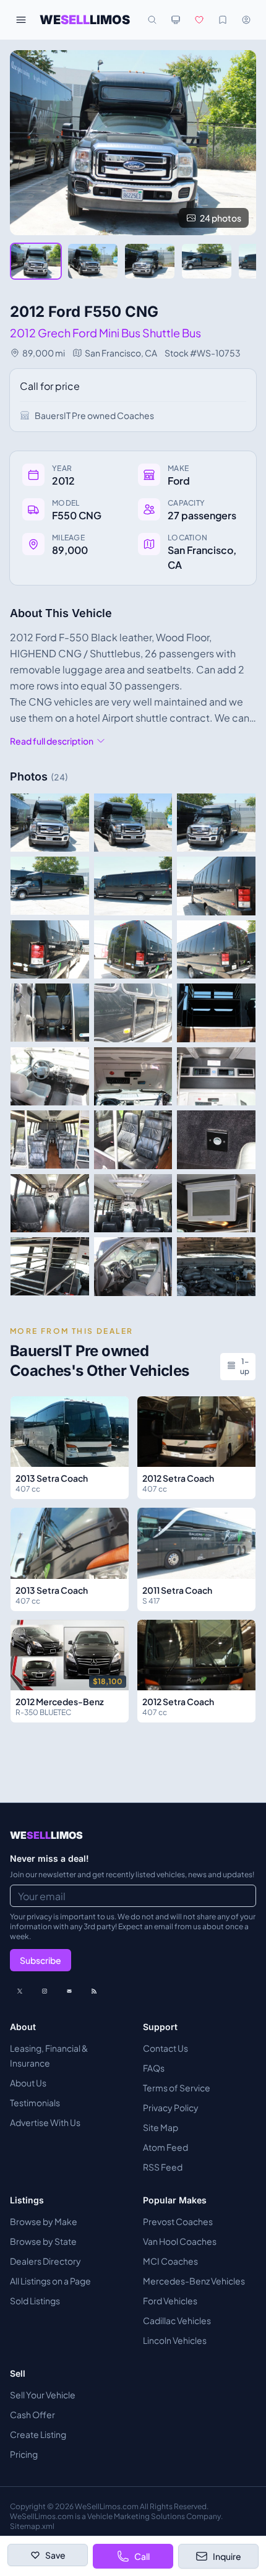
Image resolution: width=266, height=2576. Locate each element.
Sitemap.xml (32, 2526)
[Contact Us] (69, 1991)
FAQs (154, 2068)
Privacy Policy (171, 2107)
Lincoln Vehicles (175, 2340)
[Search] (152, 20)
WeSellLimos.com (107, 2506)
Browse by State (43, 2241)
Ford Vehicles (170, 2301)
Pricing (24, 2454)
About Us (28, 2083)
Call (142, 2556)
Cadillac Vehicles (177, 2320)
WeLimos (85, 20)
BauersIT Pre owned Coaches (94, 415)
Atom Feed (165, 2147)
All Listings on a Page (50, 2281)
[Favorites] (199, 20)
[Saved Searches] (223, 20)
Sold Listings (35, 2301)
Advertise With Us (45, 2122)
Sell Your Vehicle (43, 2395)
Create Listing (38, 2434)
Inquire (227, 2556)
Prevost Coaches (178, 2221)
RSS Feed (163, 2167)
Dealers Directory (45, 2261)
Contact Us (165, 2048)
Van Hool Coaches (180, 2241)
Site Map (161, 2127)
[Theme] (176, 20)
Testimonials (35, 2103)
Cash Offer (32, 2414)
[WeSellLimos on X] (20, 1991)
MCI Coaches (170, 2261)
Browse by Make (44, 2221)
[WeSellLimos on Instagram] (45, 1991)
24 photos (221, 218)
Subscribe (41, 1960)
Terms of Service (177, 2088)
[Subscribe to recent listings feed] (94, 1991)
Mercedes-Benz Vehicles (194, 2281)
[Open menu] (21, 20)
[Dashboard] (246, 20)
